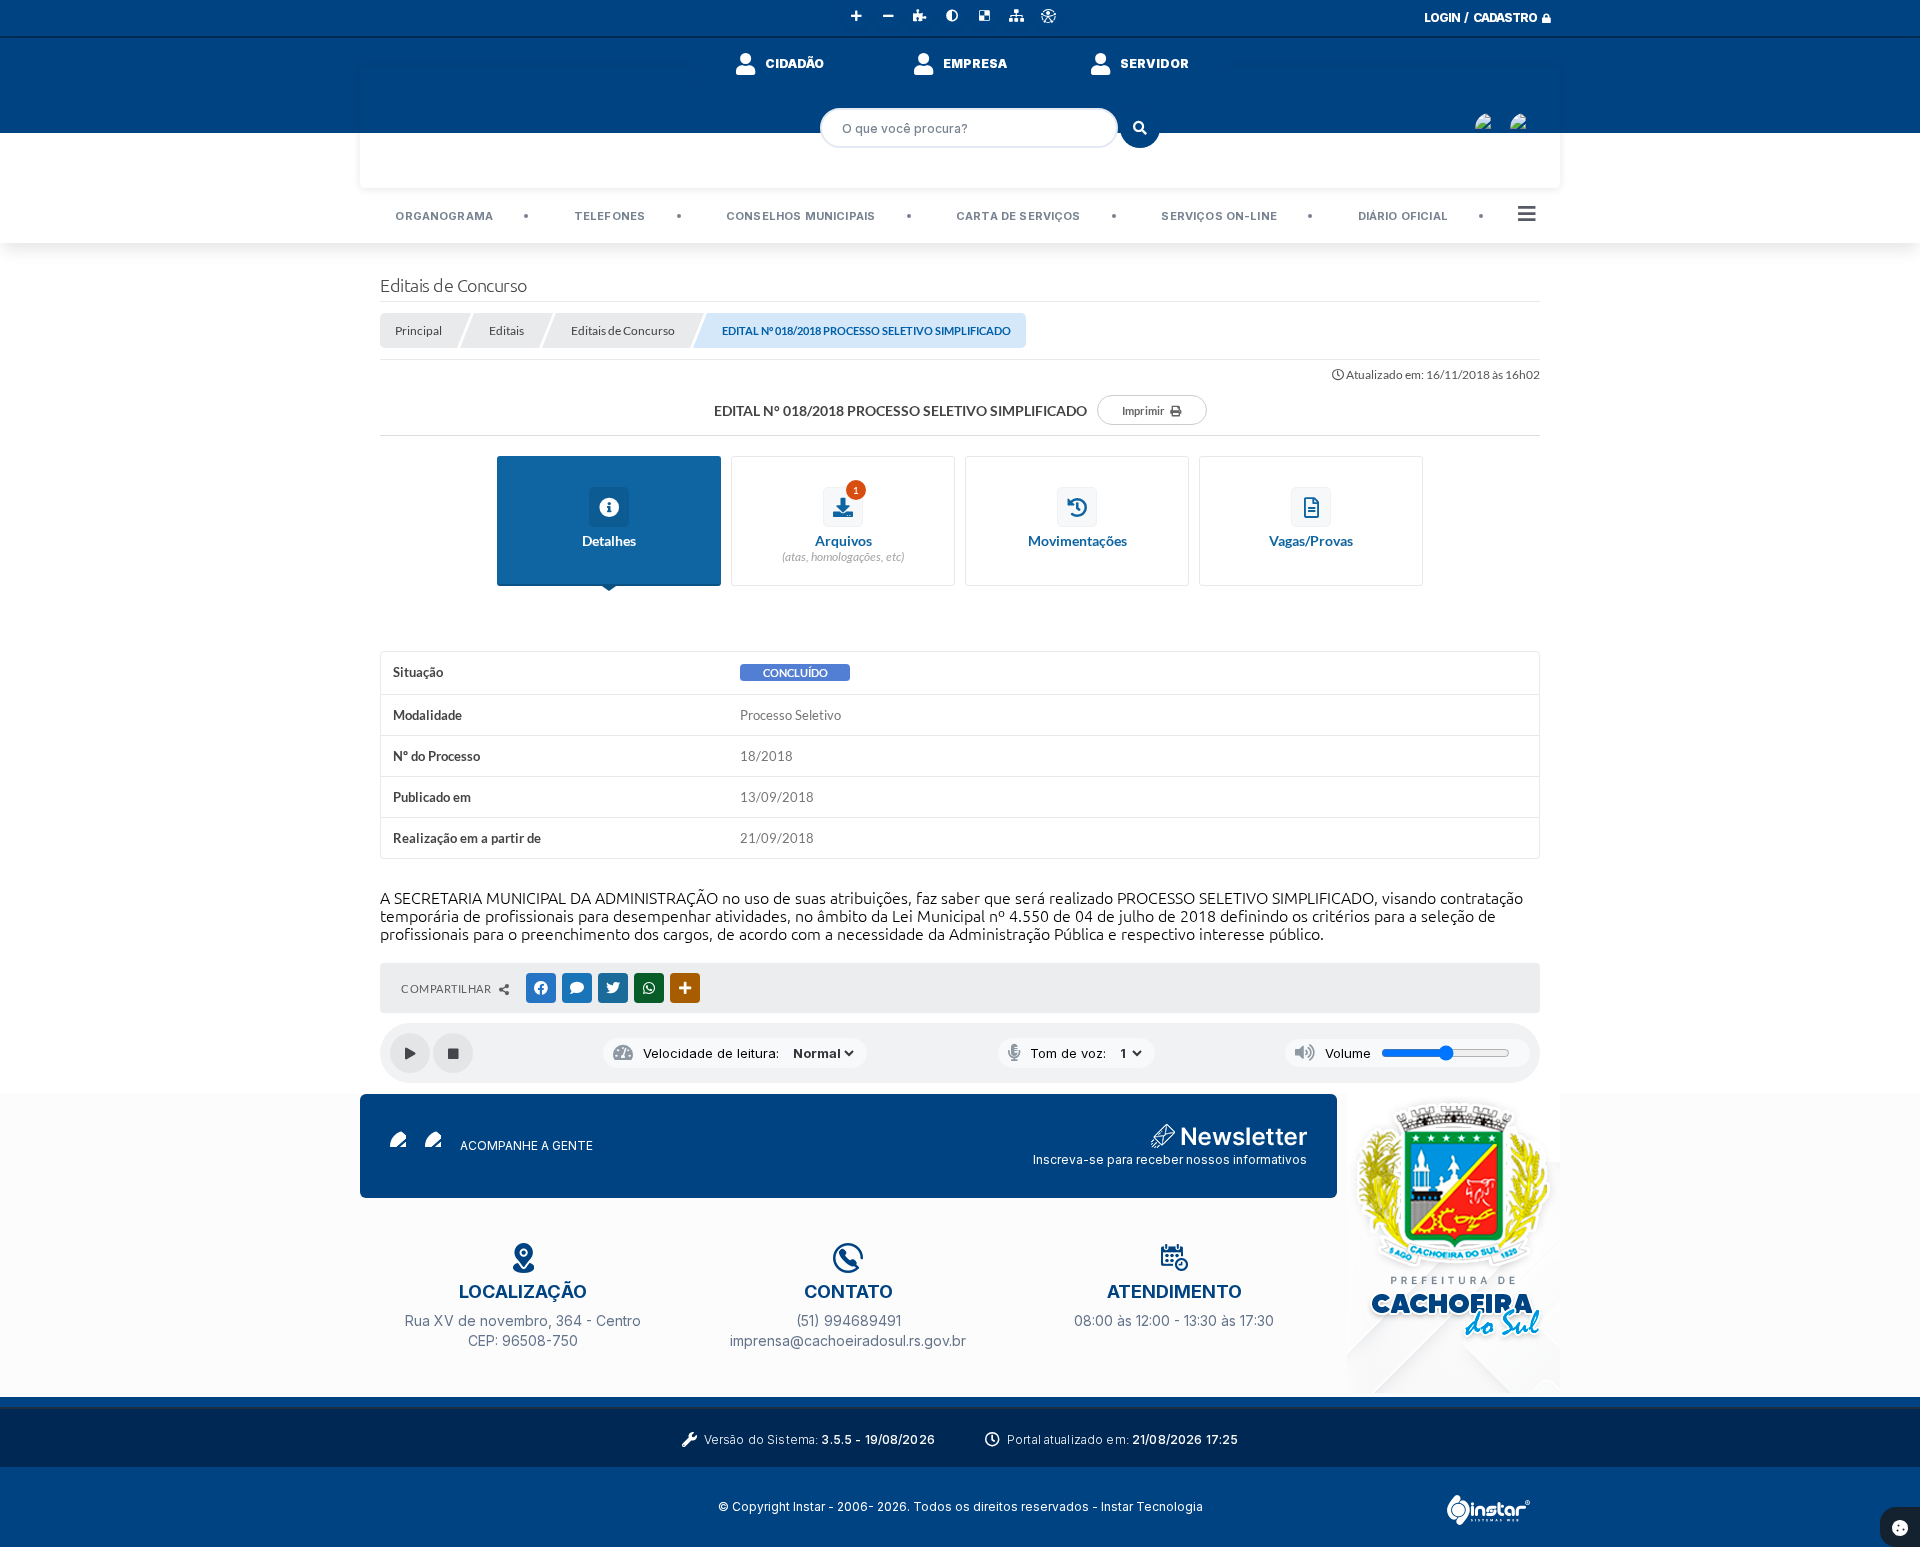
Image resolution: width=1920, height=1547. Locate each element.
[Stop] (453, 1053)
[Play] (410, 1053)
